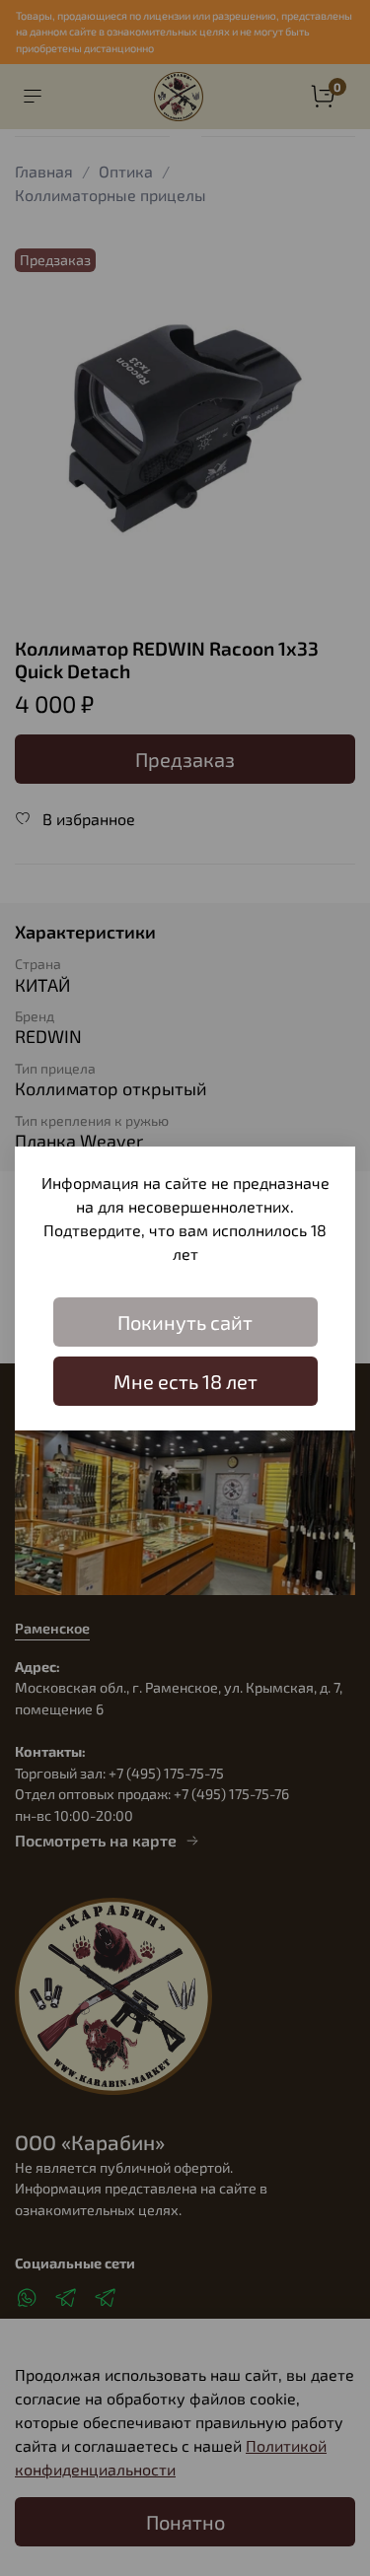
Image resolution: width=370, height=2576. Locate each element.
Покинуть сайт (185, 1322)
